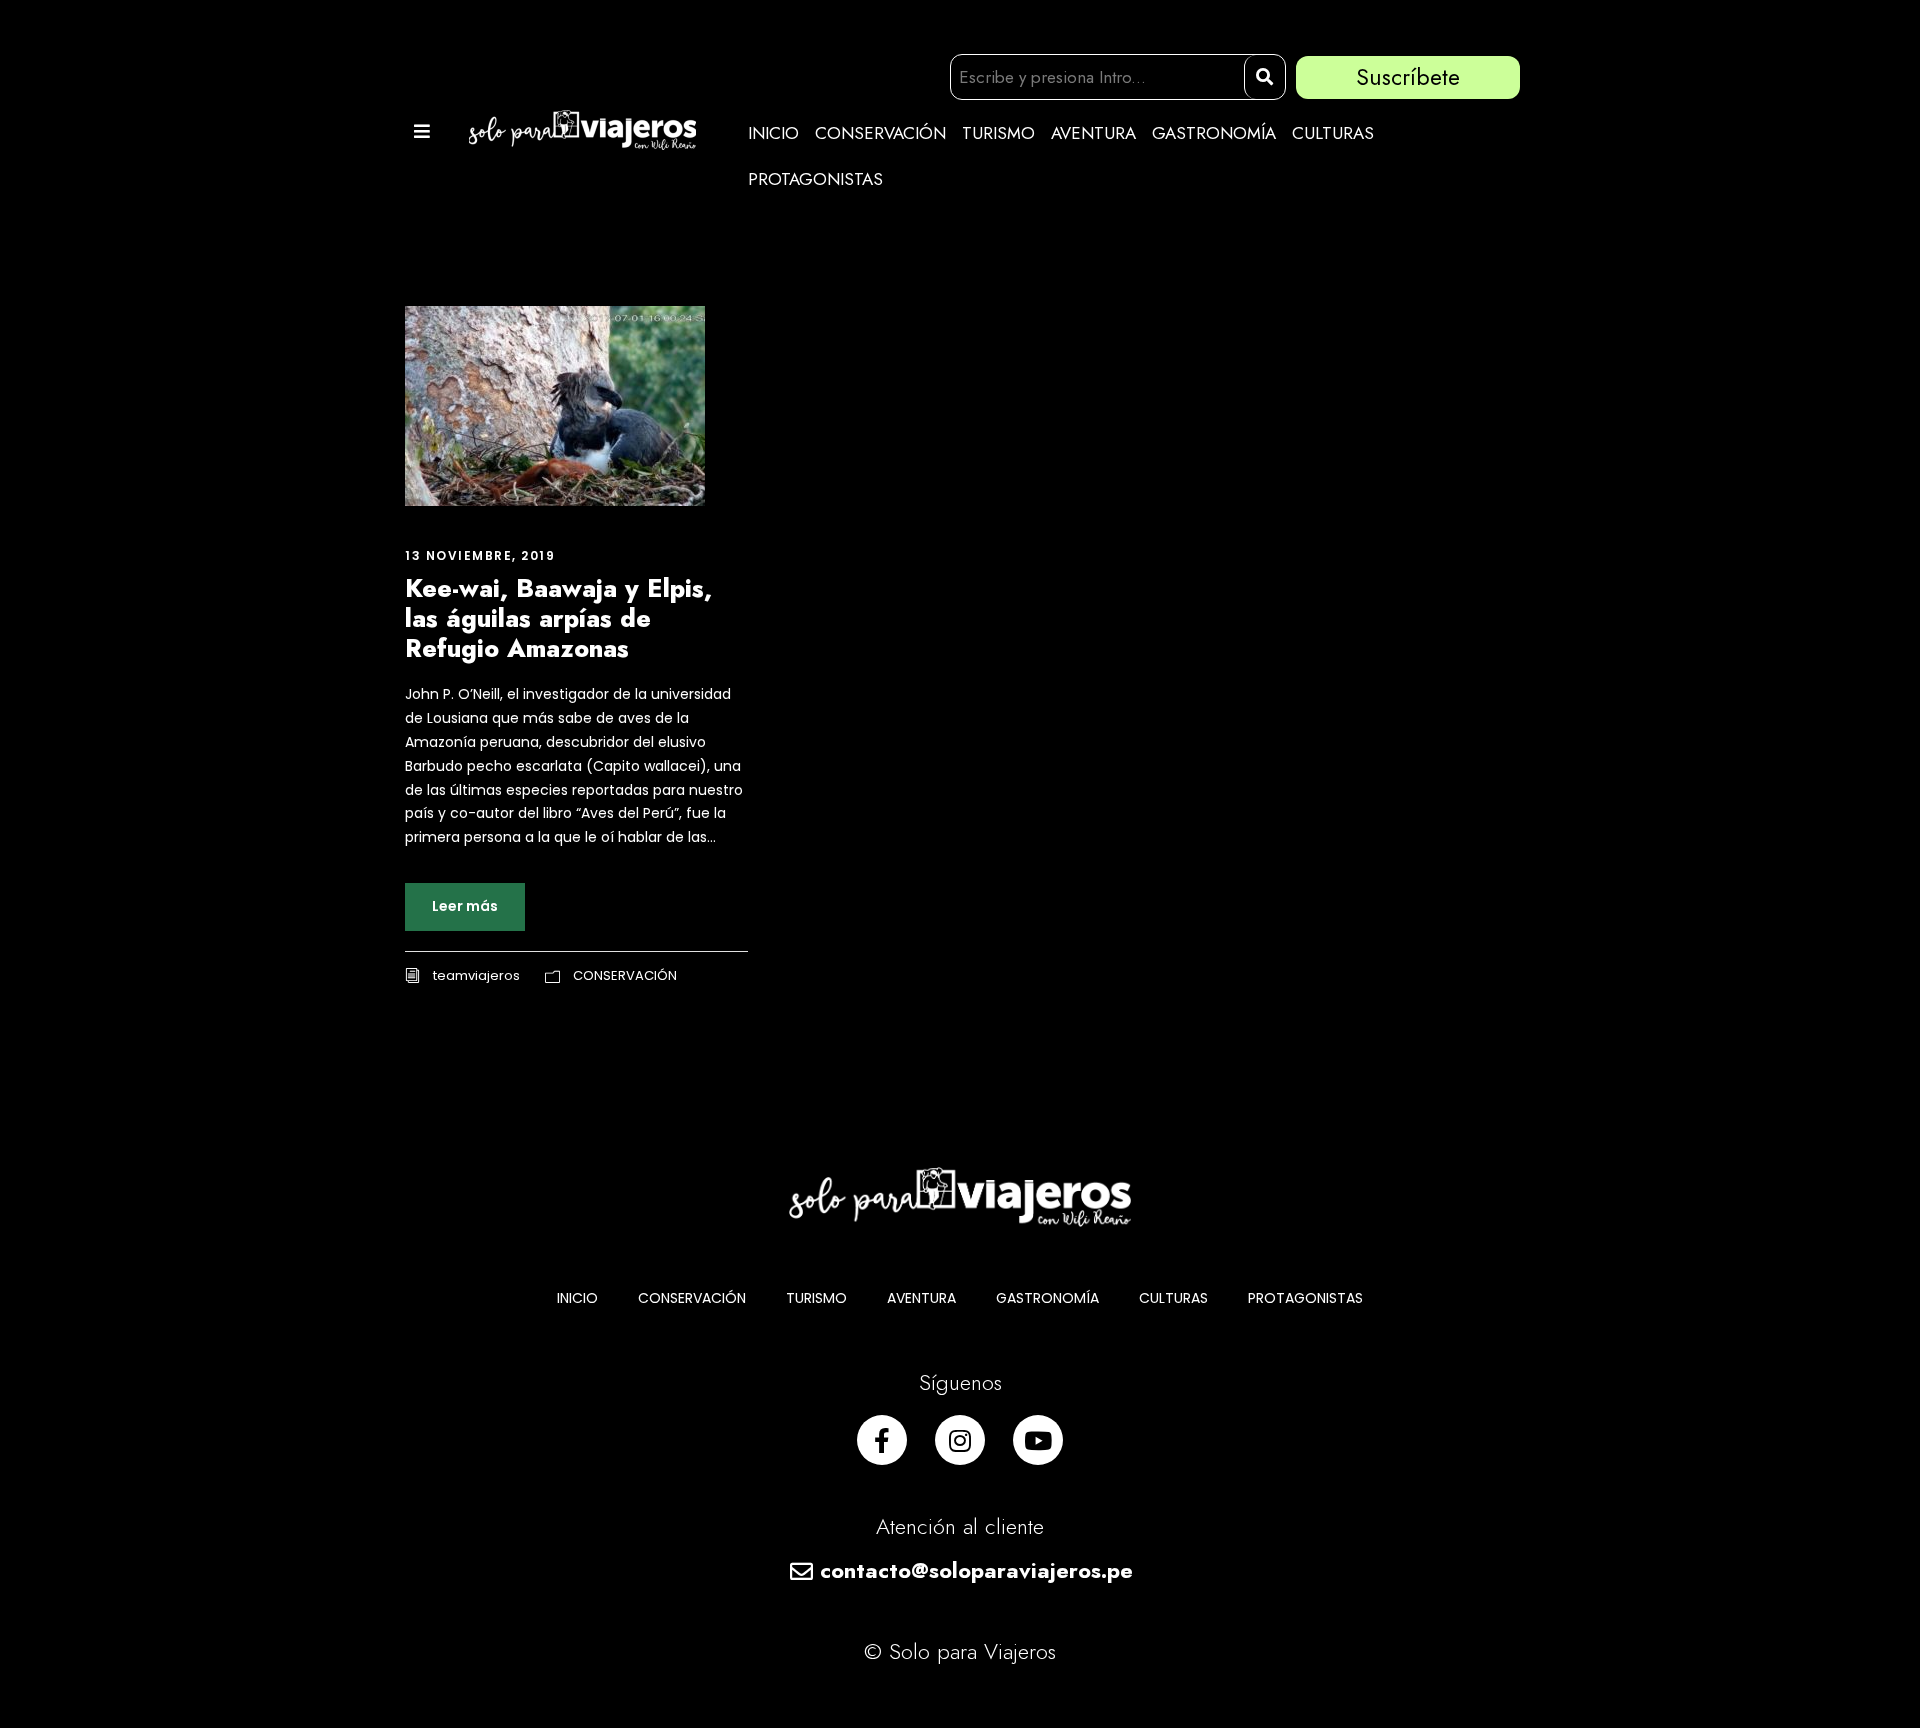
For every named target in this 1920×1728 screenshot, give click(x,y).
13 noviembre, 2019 (480, 555)
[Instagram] (960, 1440)
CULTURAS (1333, 133)
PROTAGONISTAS (815, 179)
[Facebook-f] (882, 1440)
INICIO (773, 133)
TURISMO (998, 133)
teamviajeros (476, 975)
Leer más (465, 906)
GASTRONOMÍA (1214, 133)
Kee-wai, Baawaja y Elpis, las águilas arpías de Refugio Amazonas (558, 618)
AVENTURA (1093, 133)
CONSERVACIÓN (880, 133)
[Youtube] (1038, 1440)
